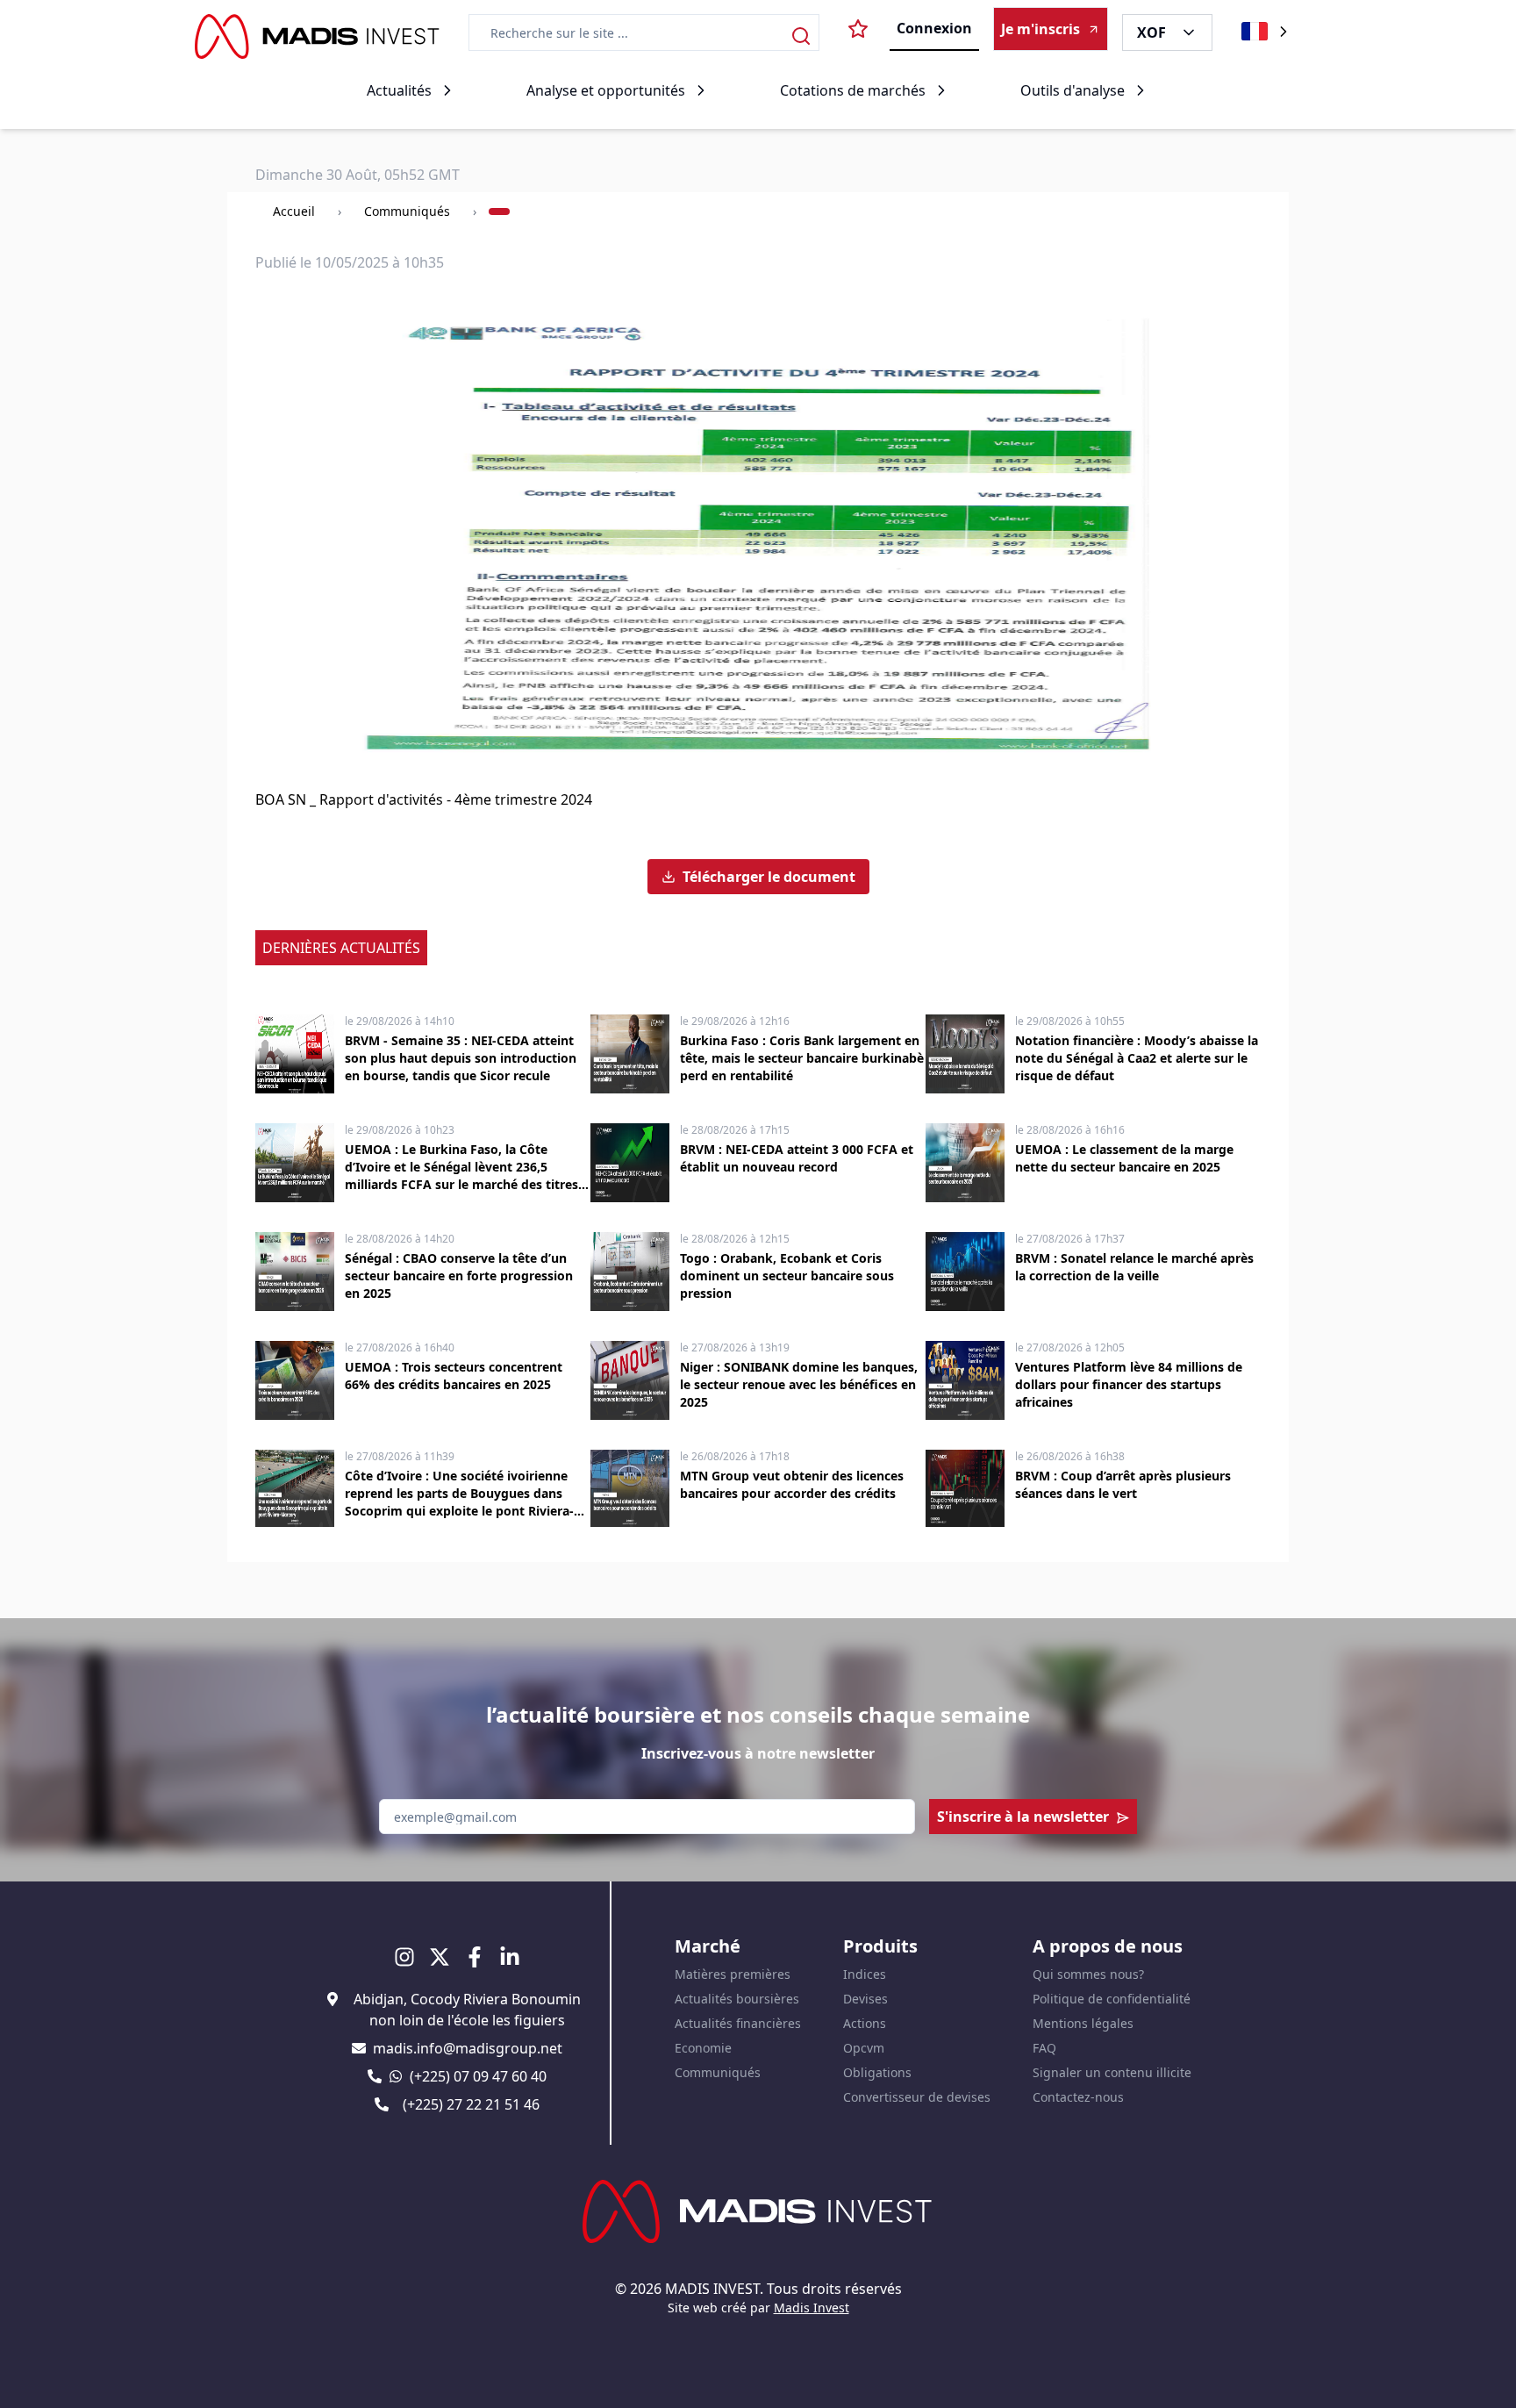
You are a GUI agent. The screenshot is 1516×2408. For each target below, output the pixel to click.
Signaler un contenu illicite (1112, 2072)
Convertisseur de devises (917, 2097)
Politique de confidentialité (1112, 1999)
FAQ (1044, 2048)
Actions (865, 2023)
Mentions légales (1083, 2023)
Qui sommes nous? (1088, 1974)
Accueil (294, 211)
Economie (703, 2048)
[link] (499, 211)
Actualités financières (738, 2023)
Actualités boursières (737, 1999)
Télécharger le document (769, 877)
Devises (865, 1999)
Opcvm (864, 2048)
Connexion (934, 28)
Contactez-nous (1078, 2097)
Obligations (877, 2072)
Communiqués (407, 211)
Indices (865, 1974)
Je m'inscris (1040, 29)
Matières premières (733, 1974)
